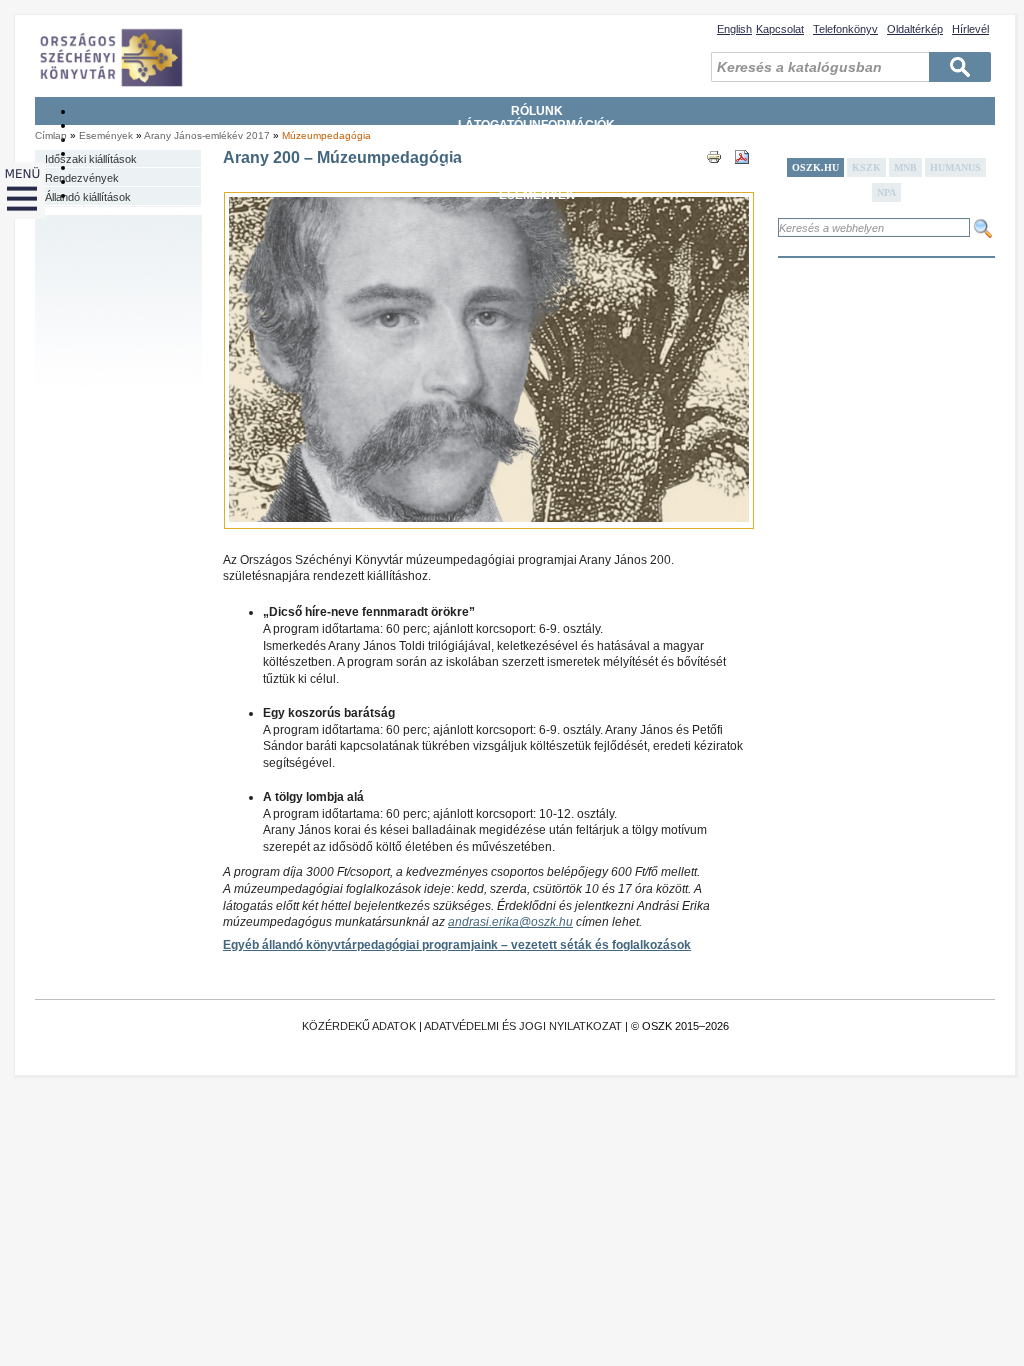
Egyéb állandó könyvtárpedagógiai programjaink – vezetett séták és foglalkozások (457, 945)
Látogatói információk (536, 125)
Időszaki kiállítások (91, 159)
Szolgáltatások (536, 153)
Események (537, 195)
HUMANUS (955, 167)
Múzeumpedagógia (326, 135)
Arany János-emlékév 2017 (208, 135)
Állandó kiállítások (88, 197)
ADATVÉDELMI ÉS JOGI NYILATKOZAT (523, 1026)
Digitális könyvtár (536, 181)
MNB (905, 167)
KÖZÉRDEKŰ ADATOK (359, 1026)
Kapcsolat (780, 29)
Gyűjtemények (537, 139)
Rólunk (537, 111)
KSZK (866, 167)
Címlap (51, 135)
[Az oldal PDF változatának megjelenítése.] (742, 175)
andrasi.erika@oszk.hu (510, 922)
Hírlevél (970, 29)
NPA (886, 192)
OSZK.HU (815, 167)
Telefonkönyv (845, 29)
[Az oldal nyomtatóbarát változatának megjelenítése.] (714, 175)
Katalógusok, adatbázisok (536, 167)
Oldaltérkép (915, 29)
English (734, 29)
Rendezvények (82, 178)
